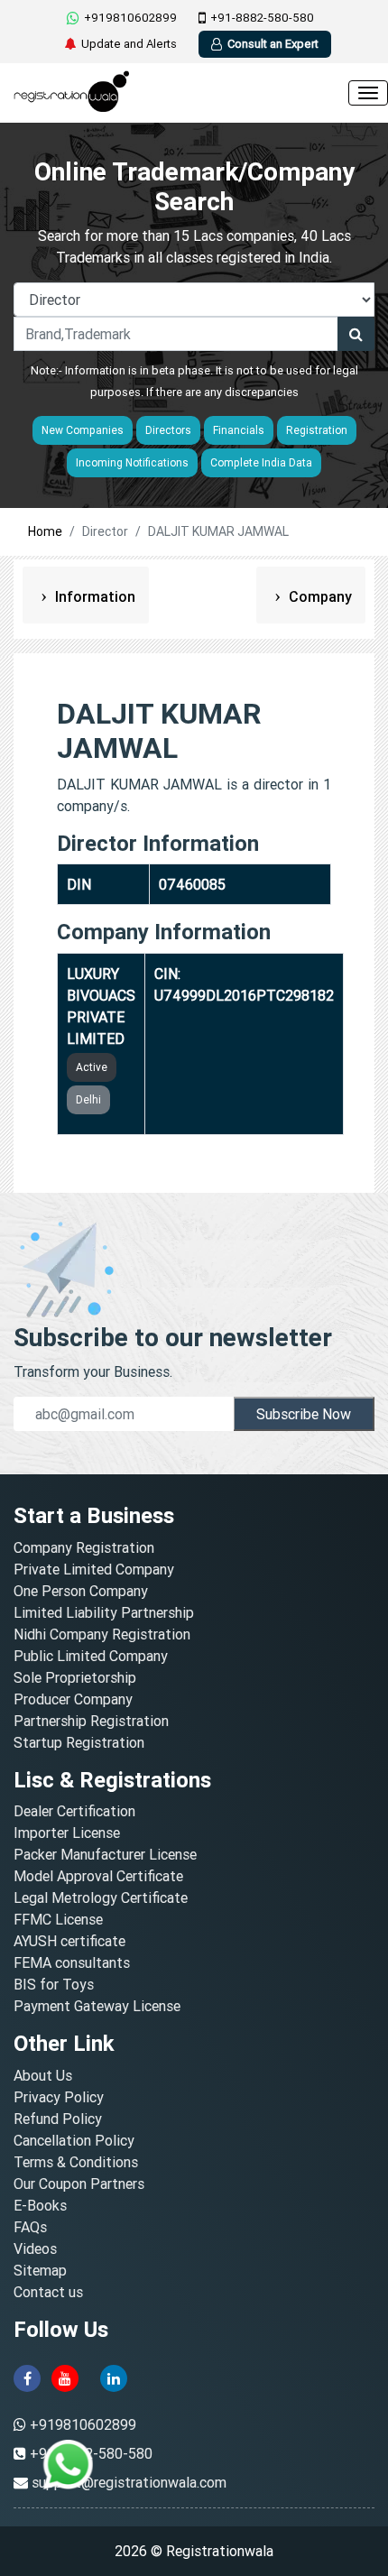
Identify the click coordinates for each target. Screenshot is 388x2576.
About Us (43, 2075)
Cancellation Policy (74, 2140)
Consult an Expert (273, 44)
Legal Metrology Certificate (101, 1897)
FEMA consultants (72, 1962)
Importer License (67, 1833)
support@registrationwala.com (129, 2482)
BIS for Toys (54, 1984)
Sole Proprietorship (75, 1677)
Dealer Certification (74, 1811)
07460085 (192, 884)
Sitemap (40, 2270)
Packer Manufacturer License (105, 1854)
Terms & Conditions (76, 2162)
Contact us (48, 2292)
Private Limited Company (94, 1569)
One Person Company (81, 1591)
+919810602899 (130, 18)
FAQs (30, 2227)
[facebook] (27, 2377)
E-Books (40, 2205)
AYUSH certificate (69, 1941)
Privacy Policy (59, 2097)
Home (45, 531)
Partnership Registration (91, 1721)
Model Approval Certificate (98, 1876)
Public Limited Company (91, 1656)
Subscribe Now (304, 1414)
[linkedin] (114, 2377)
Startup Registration (79, 1742)
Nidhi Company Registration (102, 1634)
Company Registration (84, 1547)
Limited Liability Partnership (104, 1612)
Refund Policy (58, 2119)
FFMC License (58, 1919)
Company (319, 596)
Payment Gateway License (97, 2006)
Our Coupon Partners (79, 2184)
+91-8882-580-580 (262, 18)
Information (93, 596)
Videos (35, 2248)
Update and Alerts (129, 44)
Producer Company (73, 1699)
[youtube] (65, 2377)
